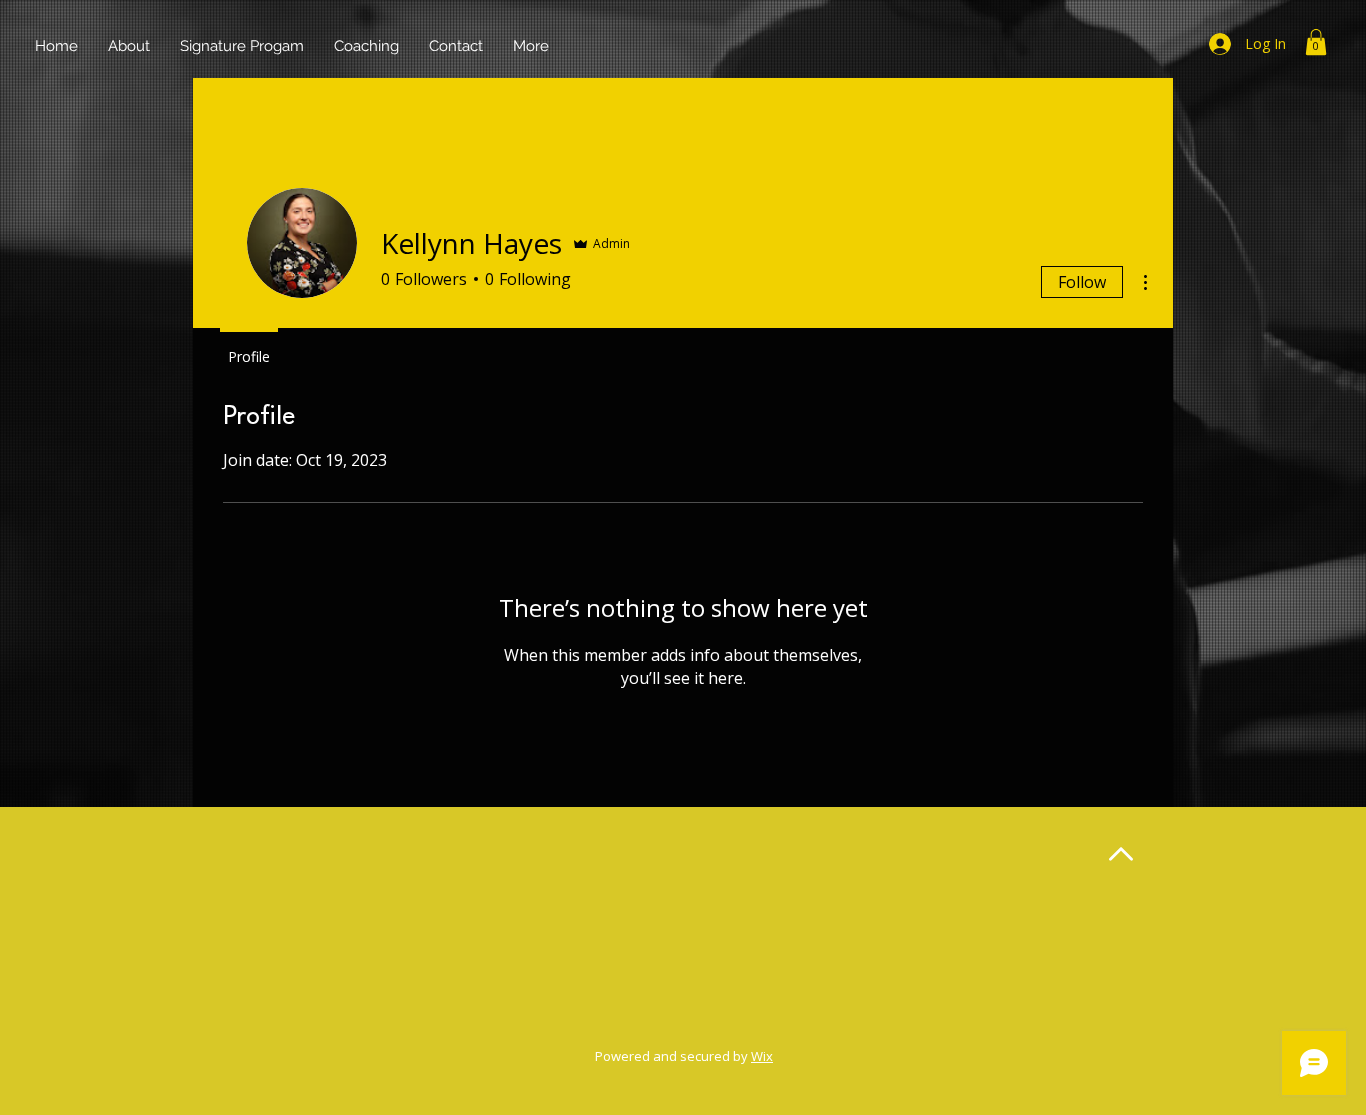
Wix (762, 1056)
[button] (1316, 42)
